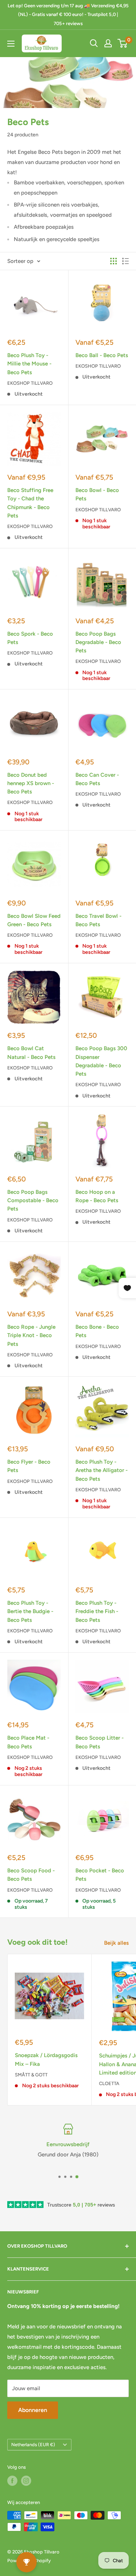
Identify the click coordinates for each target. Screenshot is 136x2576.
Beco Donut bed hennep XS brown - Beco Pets (31, 783)
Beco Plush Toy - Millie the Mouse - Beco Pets (29, 364)
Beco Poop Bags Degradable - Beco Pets (98, 642)
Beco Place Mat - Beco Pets (28, 1742)
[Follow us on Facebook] (12, 2481)
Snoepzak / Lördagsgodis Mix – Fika (46, 2059)
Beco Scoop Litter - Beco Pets (100, 1742)
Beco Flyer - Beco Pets (29, 1466)
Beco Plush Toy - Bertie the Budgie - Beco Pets (30, 1611)
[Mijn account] (108, 43)
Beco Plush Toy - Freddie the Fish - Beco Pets (97, 1611)
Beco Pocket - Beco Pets (100, 1875)
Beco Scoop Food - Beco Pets (31, 1875)
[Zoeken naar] (94, 43)
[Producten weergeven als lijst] (125, 261)
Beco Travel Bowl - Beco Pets (98, 920)
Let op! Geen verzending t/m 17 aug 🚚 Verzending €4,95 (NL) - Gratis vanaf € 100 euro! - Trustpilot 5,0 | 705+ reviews (68, 15)
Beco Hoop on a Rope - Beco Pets (97, 1196)
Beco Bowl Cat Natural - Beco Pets (31, 1053)
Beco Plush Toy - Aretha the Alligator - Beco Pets (102, 1470)
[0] (123, 43)
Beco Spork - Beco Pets (30, 638)
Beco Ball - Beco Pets (102, 355)
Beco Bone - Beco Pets (97, 1331)
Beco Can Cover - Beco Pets (97, 779)
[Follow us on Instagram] (26, 2481)
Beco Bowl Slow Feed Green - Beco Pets (34, 920)
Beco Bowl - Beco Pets (97, 494)
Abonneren (33, 2410)
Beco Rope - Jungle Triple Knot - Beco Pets (31, 1335)
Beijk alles (116, 1943)
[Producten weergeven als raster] (114, 261)
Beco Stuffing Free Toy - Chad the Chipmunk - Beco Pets (30, 503)
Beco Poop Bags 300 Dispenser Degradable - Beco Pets (101, 1061)
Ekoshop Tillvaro (30, 383)
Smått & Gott (31, 2075)
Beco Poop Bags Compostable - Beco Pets (33, 1201)
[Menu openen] (11, 44)
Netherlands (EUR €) (33, 2445)
